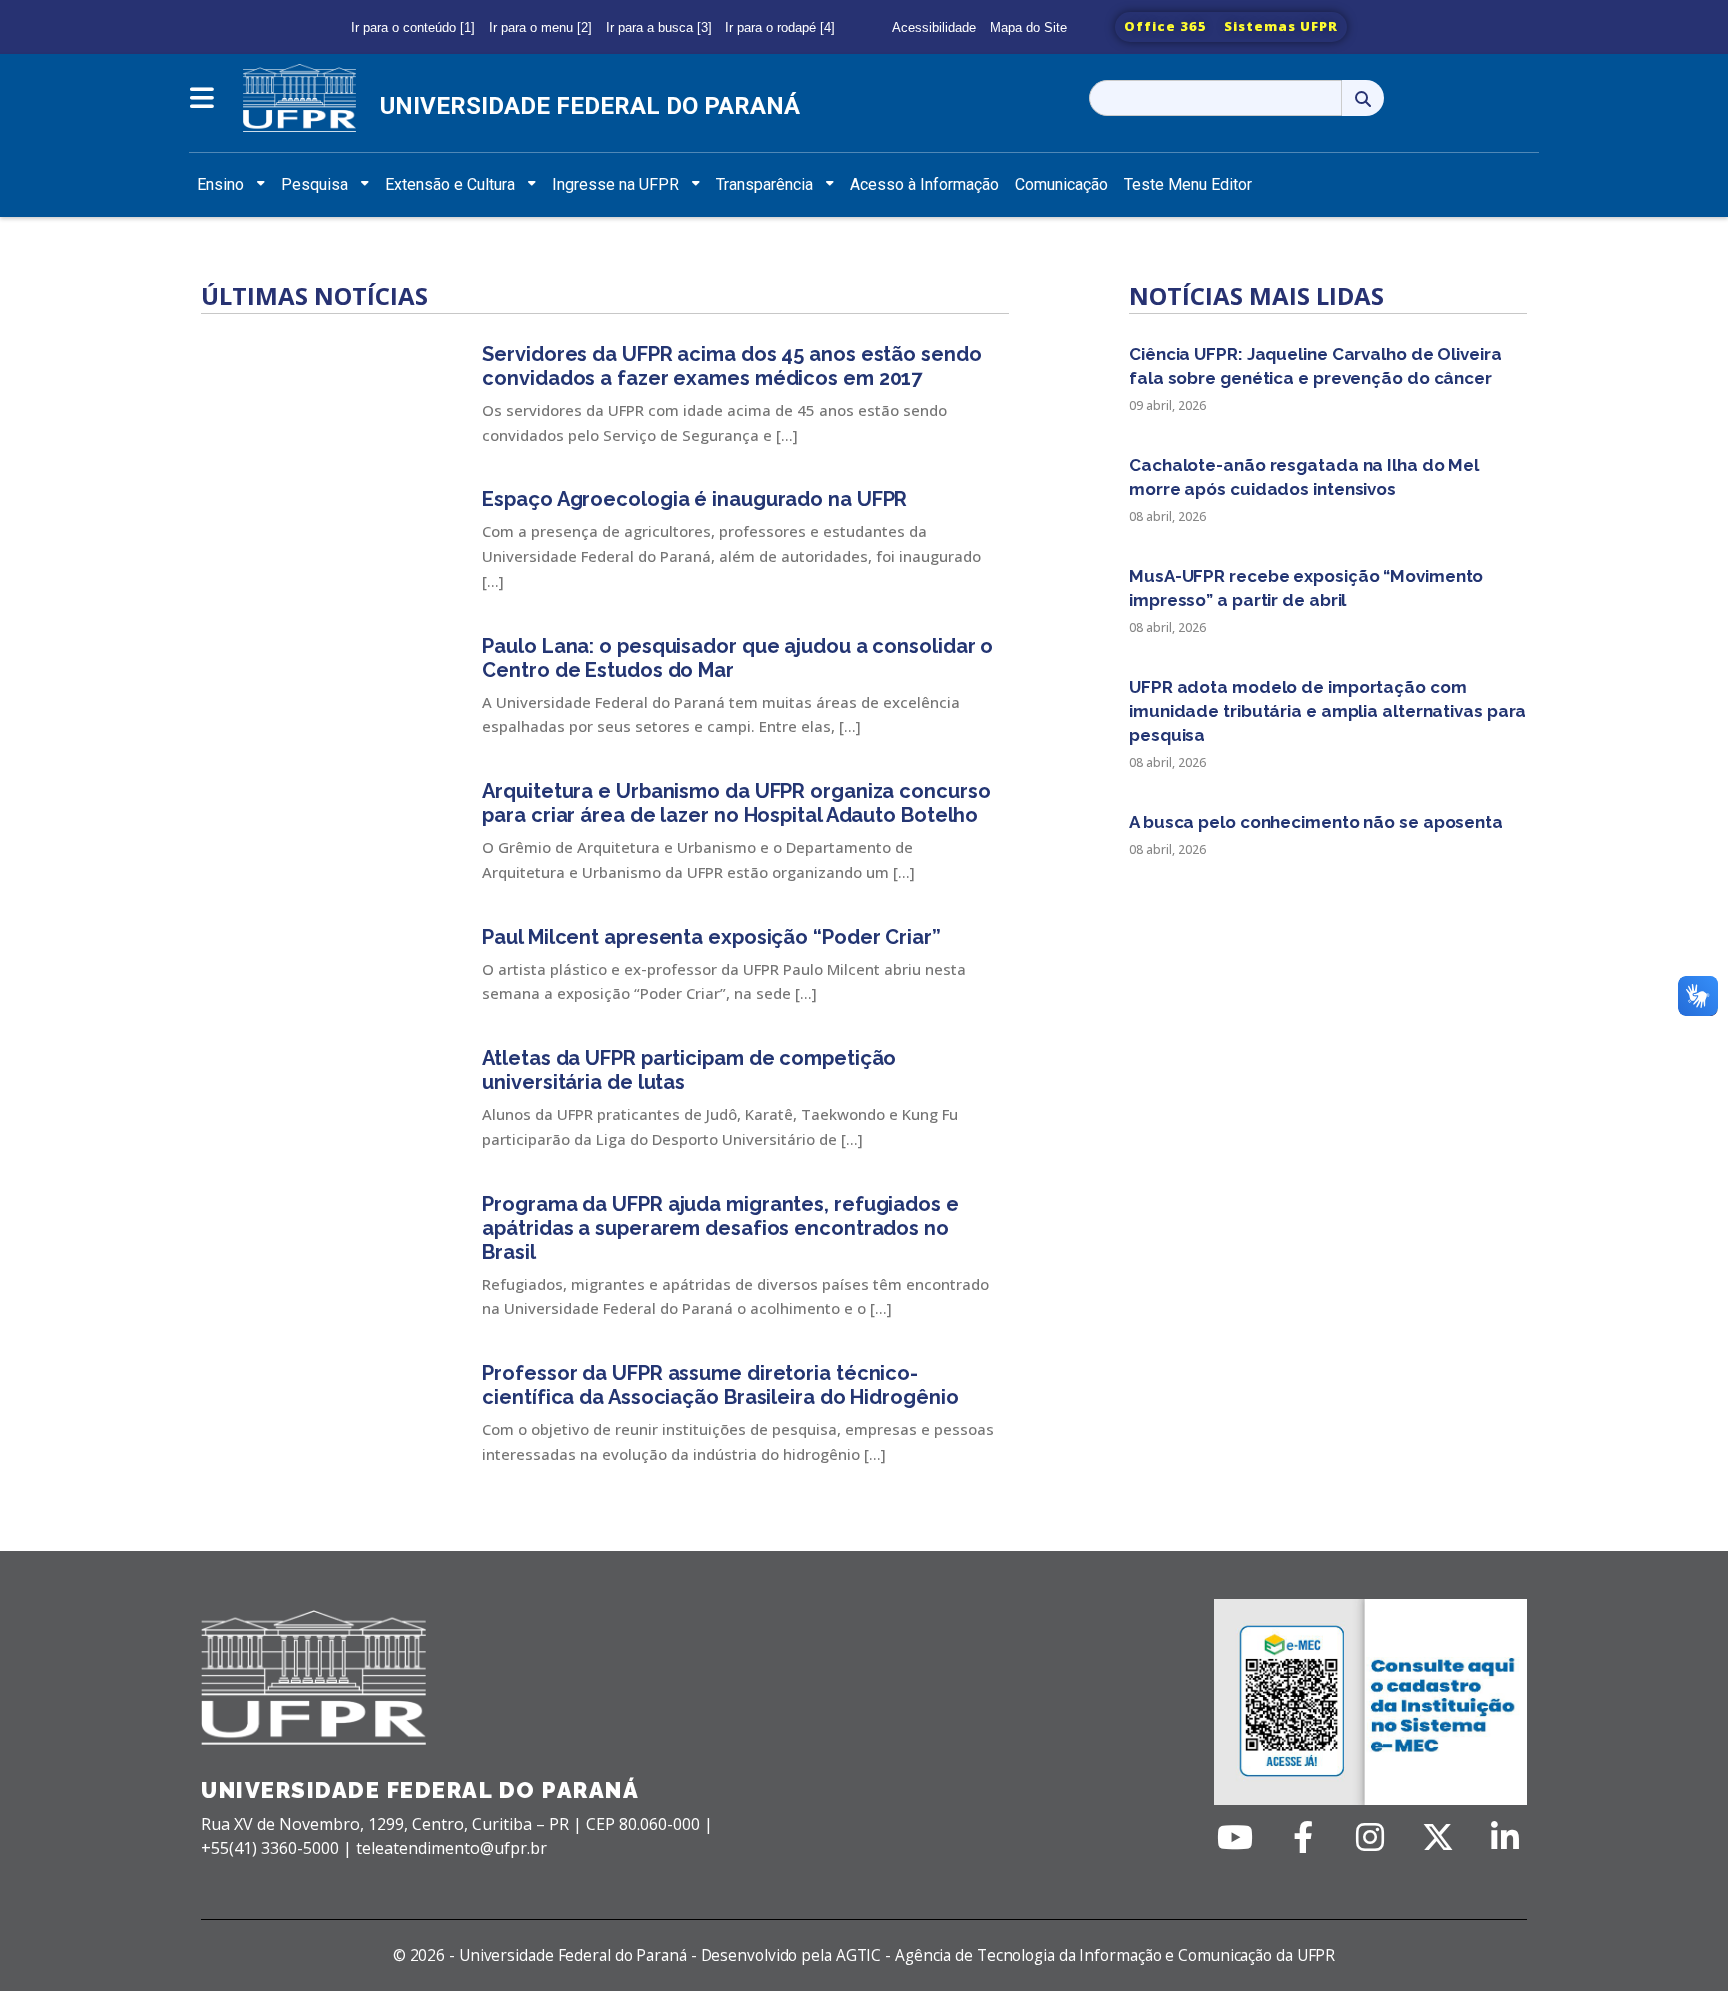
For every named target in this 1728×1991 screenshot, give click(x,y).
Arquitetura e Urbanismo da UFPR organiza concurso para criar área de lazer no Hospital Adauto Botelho (736, 803)
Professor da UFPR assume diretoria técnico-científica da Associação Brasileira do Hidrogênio (720, 1385)
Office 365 (1165, 26)
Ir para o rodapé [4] (780, 27)
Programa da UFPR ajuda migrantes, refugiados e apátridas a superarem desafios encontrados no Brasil (720, 1228)
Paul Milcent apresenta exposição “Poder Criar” (716, 937)
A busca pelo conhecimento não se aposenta (1316, 822)
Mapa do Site (1028, 27)
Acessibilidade (934, 27)
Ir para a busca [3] (659, 27)
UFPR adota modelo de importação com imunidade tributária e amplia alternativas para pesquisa (1327, 711)
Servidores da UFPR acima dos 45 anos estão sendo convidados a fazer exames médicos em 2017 (731, 366)
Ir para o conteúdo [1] (413, 27)
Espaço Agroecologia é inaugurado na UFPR (694, 499)
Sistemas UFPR (1281, 26)
